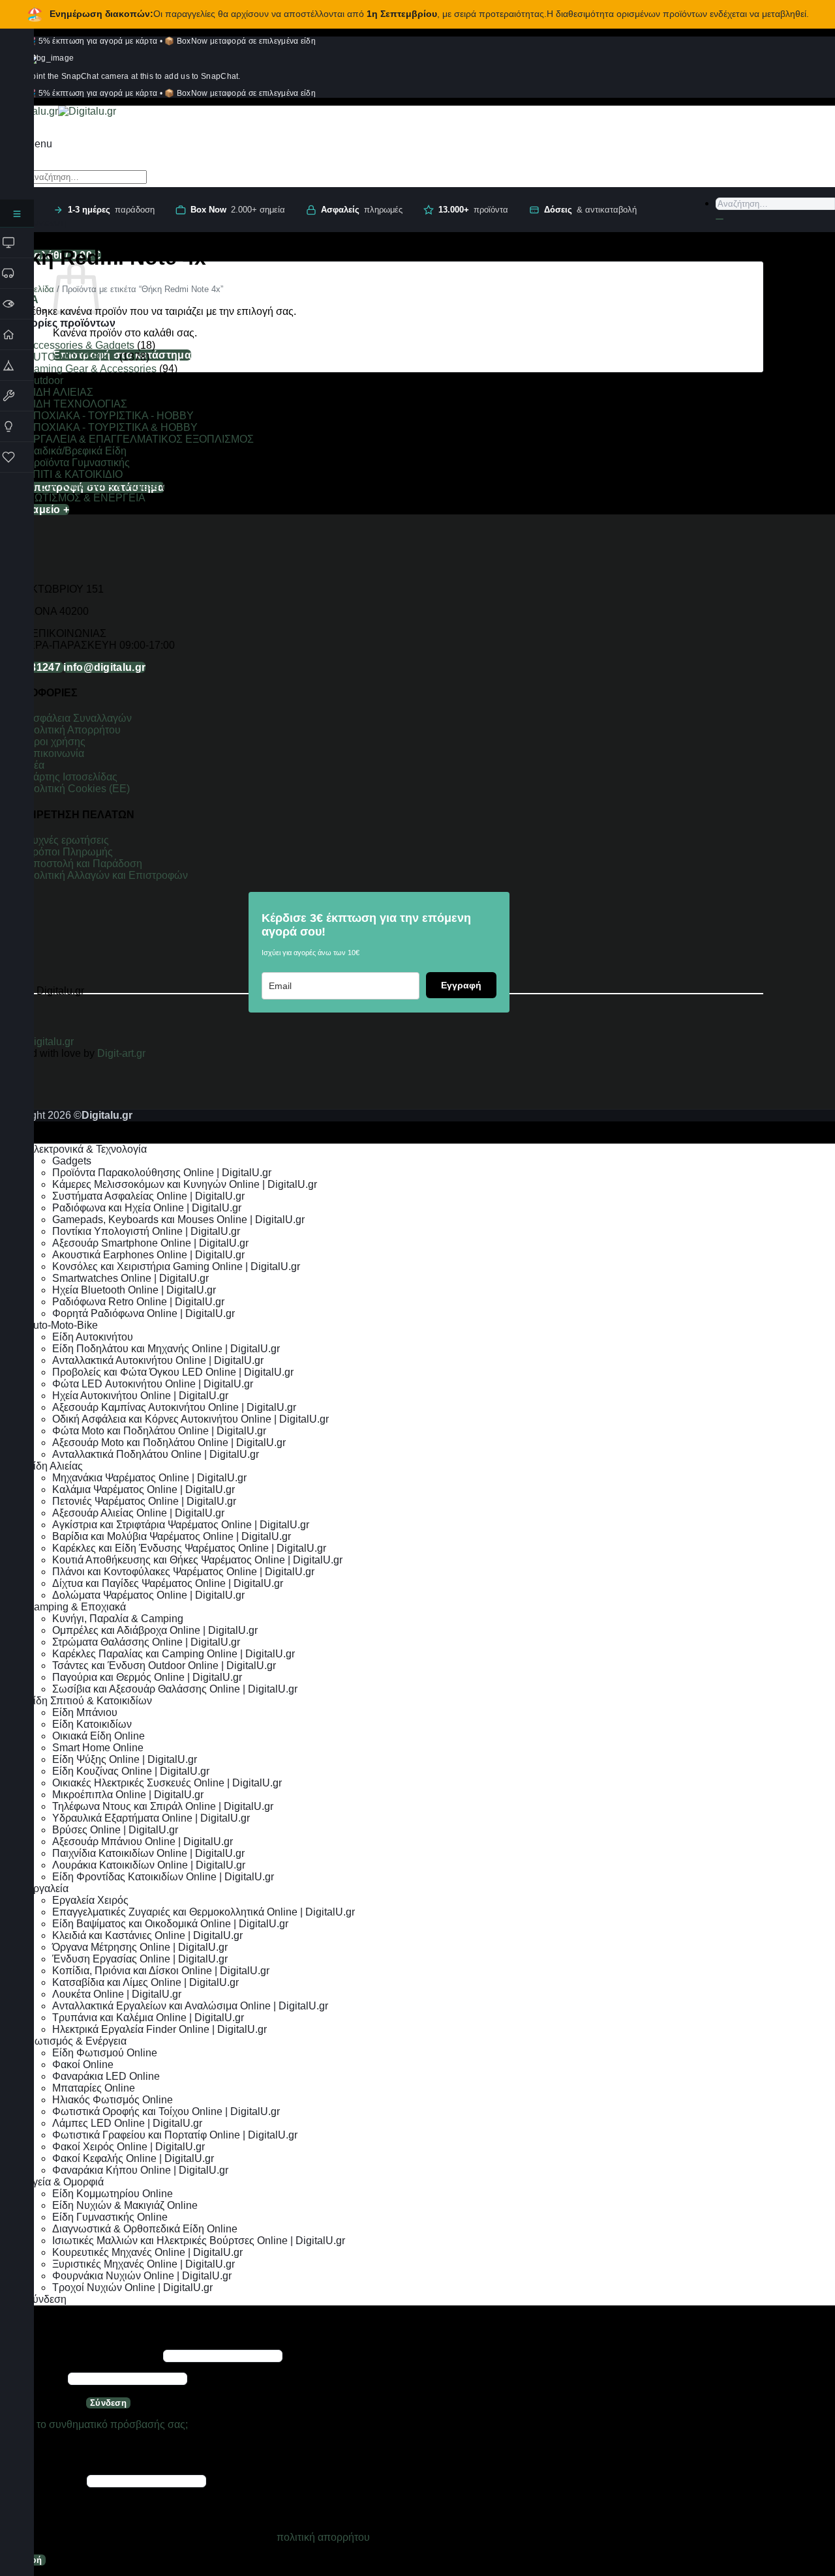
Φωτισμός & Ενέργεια (76, 2041)
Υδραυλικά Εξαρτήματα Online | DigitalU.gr (151, 1818)
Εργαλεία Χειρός (90, 1900)
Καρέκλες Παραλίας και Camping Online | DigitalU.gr (174, 1654)
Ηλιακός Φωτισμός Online (113, 2100)
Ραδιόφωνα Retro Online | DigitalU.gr (138, 1302)
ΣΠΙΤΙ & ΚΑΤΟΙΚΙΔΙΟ (74, 474)
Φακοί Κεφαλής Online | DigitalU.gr (133, 2158)
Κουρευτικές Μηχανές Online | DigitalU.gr (147, 2252)
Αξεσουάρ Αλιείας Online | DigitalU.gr (138, 1513)
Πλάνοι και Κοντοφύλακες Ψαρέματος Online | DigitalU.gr (183, 1572)
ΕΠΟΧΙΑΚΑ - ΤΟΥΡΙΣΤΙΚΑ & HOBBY (112, 427)
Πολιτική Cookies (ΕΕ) (78, 789)
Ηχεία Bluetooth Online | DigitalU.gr (134, 1290)
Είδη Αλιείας (54, 1466)
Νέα (35, 765)
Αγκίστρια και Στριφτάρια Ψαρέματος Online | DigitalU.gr (181, 1525)
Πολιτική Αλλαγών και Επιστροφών (107, 875)
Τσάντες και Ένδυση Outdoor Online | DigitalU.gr (164, 1666)
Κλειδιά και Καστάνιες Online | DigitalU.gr (147, 1935)
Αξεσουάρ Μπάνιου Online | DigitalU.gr (143, 1842)
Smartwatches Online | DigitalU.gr (130, 1278)
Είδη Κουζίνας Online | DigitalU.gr (131, 1771)
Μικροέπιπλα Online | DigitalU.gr (128, 1795)
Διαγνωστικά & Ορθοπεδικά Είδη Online (145, 2229)
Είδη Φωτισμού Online (105, 2053)
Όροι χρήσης (56, 742)
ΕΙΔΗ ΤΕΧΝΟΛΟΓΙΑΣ (77, 404)
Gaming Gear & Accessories (91, 369)
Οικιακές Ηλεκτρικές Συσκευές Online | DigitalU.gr (167, 1783)
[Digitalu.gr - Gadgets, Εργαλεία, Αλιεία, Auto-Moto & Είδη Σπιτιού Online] (58, 111)
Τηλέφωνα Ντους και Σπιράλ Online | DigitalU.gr (163, 1806)
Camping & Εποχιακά (76, 1607)
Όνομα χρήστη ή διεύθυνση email (80, 2355)
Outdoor (45, 380)
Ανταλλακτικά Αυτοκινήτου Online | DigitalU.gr (158, 1360)
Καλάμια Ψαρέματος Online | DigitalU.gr (144, 1489)
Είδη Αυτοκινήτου (93, 1337)
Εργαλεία (47, 1888)
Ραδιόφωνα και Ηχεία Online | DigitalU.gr (147, 1208)
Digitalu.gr (51, 1042)
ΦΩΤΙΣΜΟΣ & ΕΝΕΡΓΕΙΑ (85, 498)
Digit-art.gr (123, 1053)
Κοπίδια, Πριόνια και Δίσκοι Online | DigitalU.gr (161, 1971)
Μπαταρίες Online (94, 2088)
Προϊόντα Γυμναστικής (78, 463)
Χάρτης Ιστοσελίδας (72, 777)
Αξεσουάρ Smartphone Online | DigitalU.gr (150, 1243)
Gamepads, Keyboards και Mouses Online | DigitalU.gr (178, 1220)
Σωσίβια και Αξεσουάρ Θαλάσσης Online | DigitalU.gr (175, 1689)
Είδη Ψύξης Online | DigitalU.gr (125, 1759)
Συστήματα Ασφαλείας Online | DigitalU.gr (148, 1196)
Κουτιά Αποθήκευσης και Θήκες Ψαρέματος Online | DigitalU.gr (197, 1560)
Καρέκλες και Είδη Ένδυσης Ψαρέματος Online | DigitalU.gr (189, 1548)
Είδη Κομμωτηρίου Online (113, 2194)
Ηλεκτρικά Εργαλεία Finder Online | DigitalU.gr (159, 2029)
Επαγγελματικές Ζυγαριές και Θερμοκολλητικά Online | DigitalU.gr (204, 1912)
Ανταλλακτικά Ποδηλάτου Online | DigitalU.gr (156, 1454)
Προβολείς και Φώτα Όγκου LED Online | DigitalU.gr (173, 1372)
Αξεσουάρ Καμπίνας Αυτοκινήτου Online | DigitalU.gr (174, 1407)
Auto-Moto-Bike (62, 1325)
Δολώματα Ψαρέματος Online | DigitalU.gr (148, 1595)
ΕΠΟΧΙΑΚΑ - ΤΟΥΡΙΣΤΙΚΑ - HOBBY (110, 416)
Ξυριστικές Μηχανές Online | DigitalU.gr (144, 2264)
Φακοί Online (83, 2065)
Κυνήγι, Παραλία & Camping (118, 1619)
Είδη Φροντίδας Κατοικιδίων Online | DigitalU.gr (163, 1877)
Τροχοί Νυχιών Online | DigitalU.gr (132, 2287)
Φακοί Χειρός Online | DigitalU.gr (129, 2147)
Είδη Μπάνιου (85, 1712)
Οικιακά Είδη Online (99, 1736)
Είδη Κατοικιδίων (92, 1724)
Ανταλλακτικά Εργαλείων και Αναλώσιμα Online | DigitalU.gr (190, 2006)
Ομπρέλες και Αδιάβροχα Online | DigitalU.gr (155, 1630)
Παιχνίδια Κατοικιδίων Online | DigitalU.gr (148, 1853)
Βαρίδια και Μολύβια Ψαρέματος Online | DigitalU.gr (172, 1536)
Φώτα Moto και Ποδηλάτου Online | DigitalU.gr (159, 1431)
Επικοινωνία (56, 753)
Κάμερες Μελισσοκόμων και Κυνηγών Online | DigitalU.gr (185, 1184)
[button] (39, 144)
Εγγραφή (461, 985)
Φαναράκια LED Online (106, 2076)
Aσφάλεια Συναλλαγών (79, 718)
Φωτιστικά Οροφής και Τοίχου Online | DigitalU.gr (166, 2111)
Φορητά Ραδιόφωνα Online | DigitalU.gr (144, 1313)
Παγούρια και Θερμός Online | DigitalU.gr (147, 1677)
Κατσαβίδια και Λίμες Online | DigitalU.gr (145, 1982)
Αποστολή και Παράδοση (84, 864)
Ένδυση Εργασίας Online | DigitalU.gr (140, 1959)
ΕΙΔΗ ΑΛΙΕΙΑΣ (60, 392)
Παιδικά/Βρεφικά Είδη (76, 451)
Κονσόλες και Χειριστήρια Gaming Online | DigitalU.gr (176, 1266)
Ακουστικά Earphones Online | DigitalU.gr (148, 1255)
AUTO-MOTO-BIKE (71, 357)
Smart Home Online (98, 1748)
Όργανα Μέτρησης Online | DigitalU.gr (140, 1947)
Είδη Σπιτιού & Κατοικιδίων (89, 1701)
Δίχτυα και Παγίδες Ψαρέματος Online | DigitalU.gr (168, 1583)
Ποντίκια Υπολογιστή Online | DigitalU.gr (146, 1231)
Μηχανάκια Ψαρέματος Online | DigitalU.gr (149, 1478)
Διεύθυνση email (42, 2480)
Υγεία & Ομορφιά (65, 2182)
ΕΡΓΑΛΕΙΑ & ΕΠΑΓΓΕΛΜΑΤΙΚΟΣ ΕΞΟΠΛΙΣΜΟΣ (140, 439)
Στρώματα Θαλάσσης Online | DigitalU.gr (146, 1642)
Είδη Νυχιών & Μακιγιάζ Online (125, 2205)
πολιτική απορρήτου (323, 2537)
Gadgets (72, 1161)
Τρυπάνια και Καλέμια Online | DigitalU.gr (148, 2018)
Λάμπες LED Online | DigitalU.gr (127, 2123)
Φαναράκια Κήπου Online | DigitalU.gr (140, 2170)
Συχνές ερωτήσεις (68, 840)
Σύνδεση (108, 2403)
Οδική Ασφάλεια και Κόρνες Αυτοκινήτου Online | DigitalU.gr (190, 1419)
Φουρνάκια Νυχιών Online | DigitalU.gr (142, 2276)
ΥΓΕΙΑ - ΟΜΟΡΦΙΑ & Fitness (93, 486)
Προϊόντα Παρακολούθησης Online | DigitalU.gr (162, 1173)
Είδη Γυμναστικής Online (110, 2217)
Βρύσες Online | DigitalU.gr (115, 1830)
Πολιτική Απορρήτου (73, 730)
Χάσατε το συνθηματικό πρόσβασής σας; (94, 2424)
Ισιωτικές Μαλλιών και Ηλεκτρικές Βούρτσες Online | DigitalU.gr (199, 2241)
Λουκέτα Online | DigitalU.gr (117, 1994)
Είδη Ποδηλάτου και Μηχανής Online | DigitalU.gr (166, 1349)
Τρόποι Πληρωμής (69, 852)
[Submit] (720, 219)
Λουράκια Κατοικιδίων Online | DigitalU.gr (149, 1865)
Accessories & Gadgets (80, 345)
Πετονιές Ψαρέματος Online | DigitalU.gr (144, 1501)
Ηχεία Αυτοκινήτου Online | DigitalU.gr (140, 1396)
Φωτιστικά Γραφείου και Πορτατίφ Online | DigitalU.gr (175, 2135)
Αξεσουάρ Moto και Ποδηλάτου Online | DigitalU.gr (169, 1443)
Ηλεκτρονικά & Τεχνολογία (86, 1149)
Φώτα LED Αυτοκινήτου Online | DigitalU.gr (153, 1384)
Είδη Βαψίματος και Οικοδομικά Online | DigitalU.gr (170, 1924)
